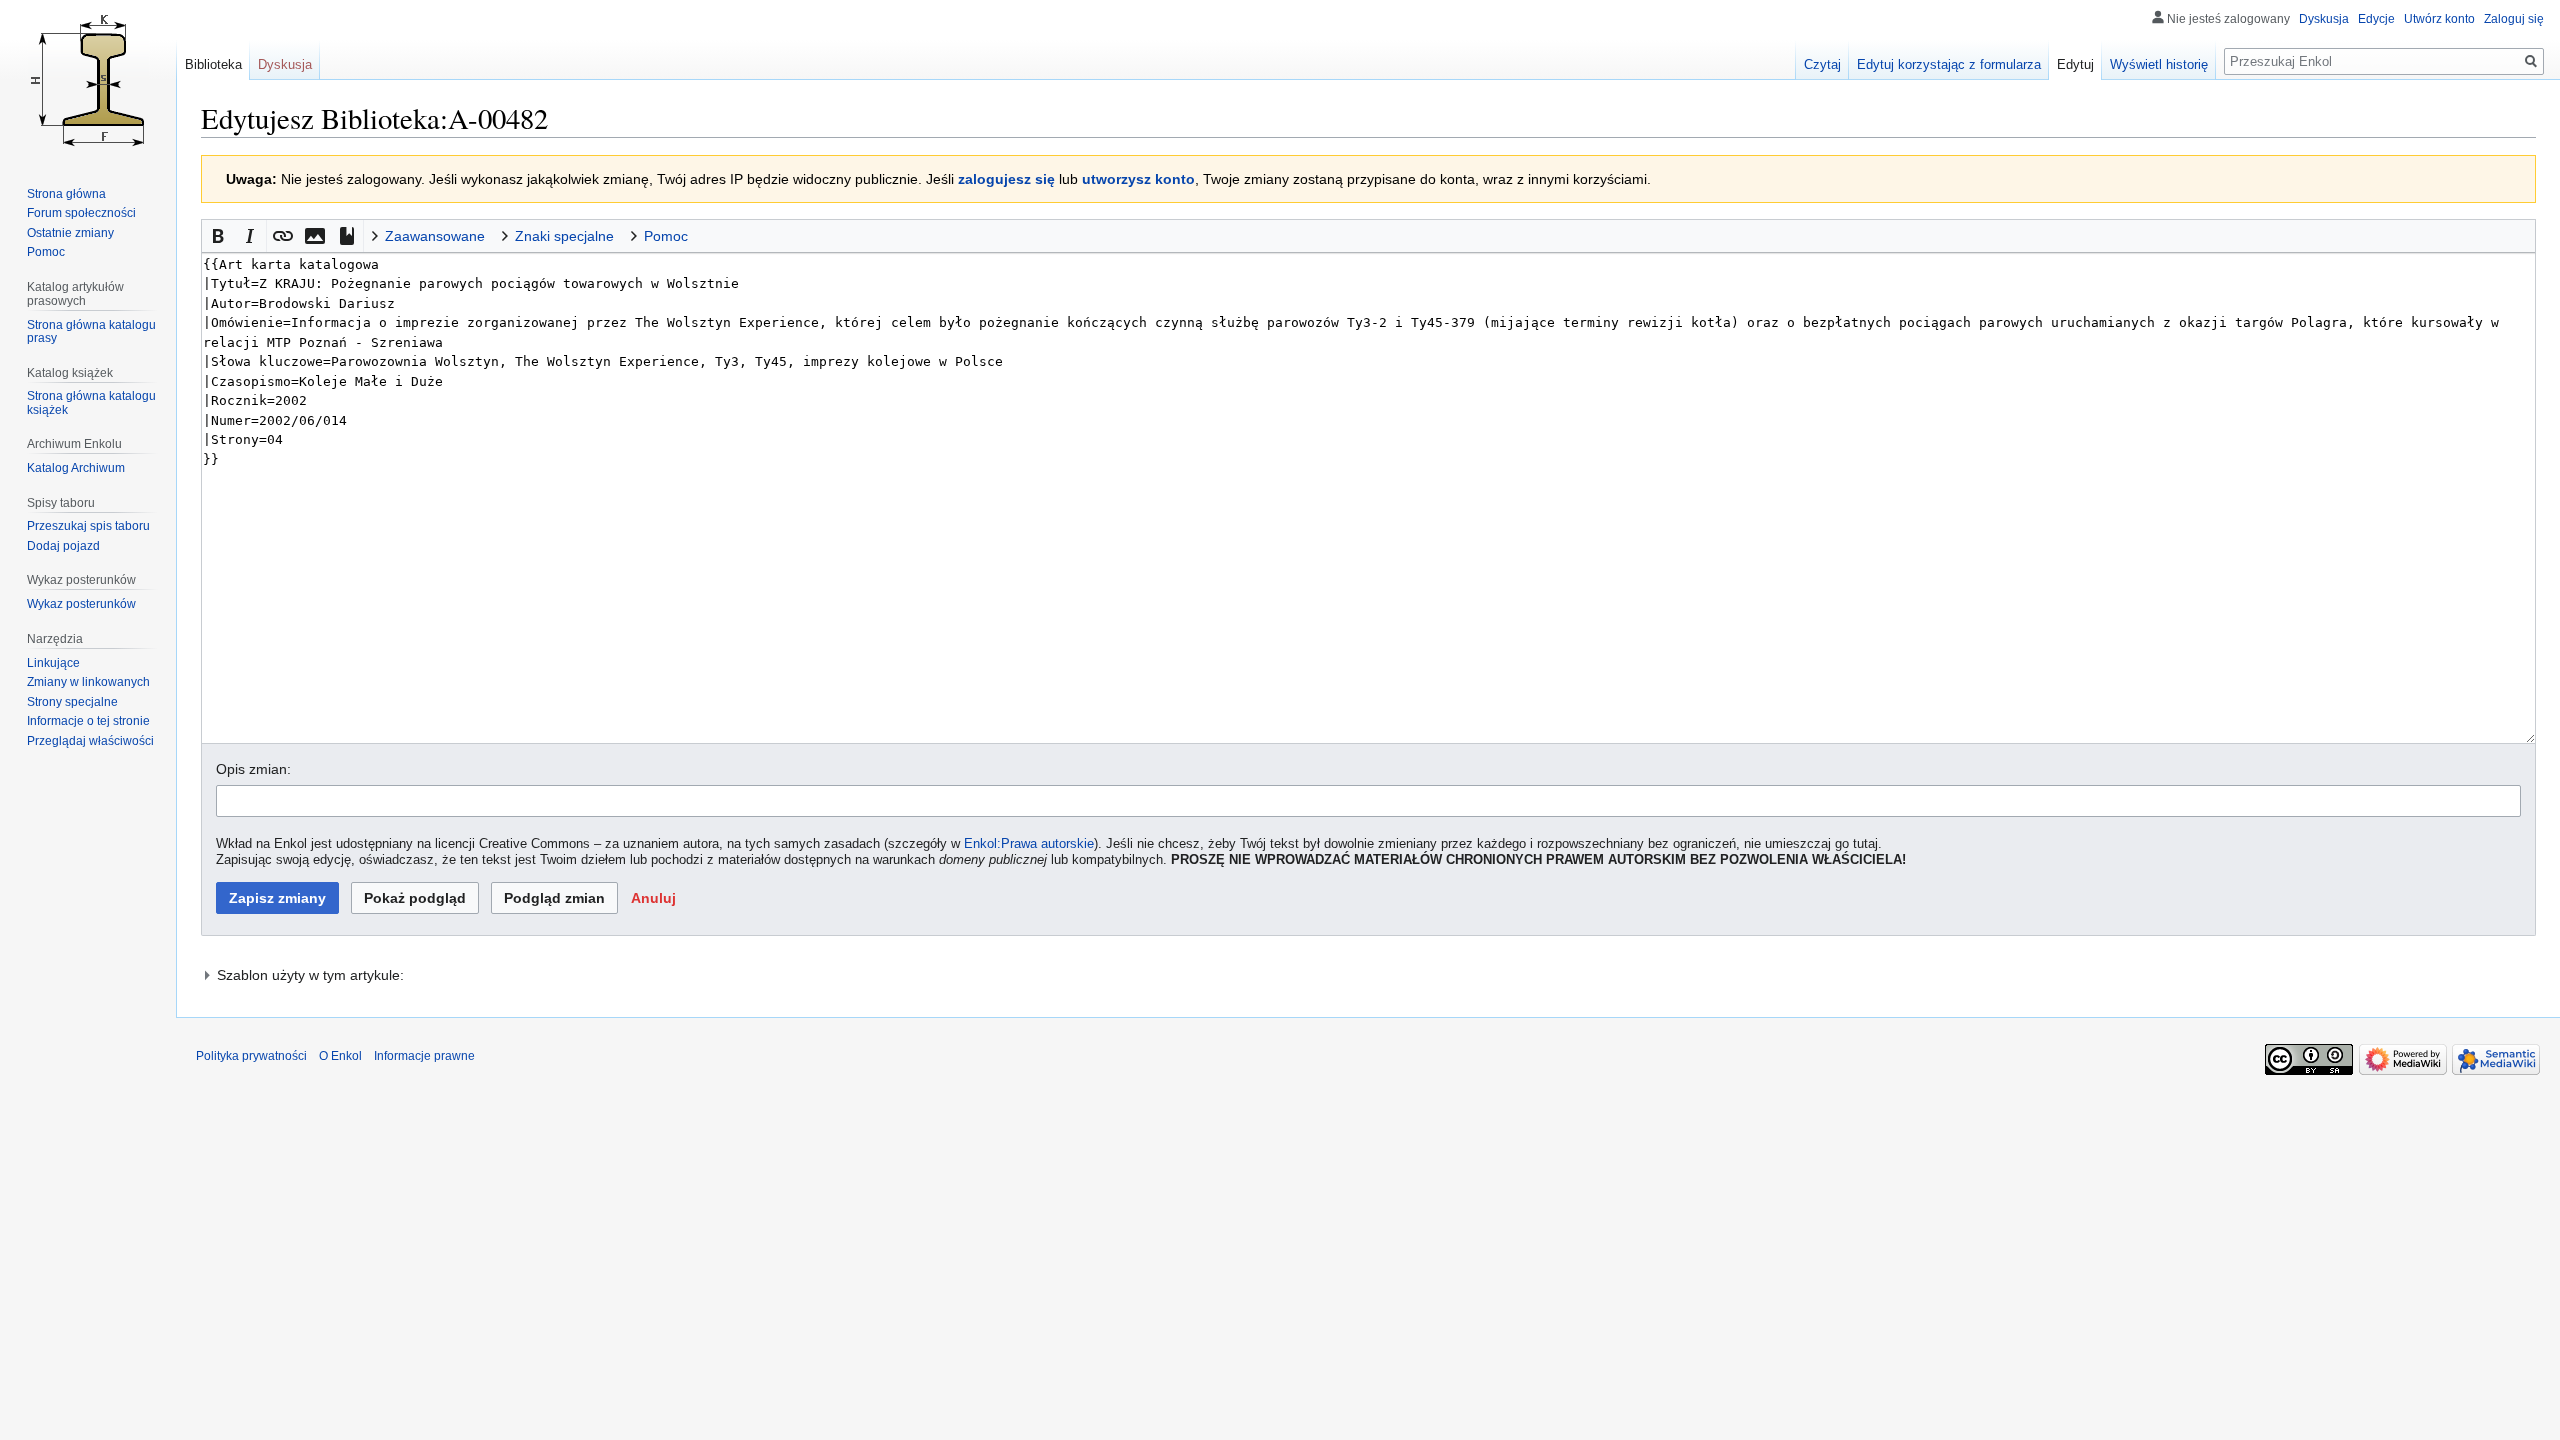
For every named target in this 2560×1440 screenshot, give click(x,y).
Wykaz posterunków (81, 604)
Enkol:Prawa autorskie (1029, 844)
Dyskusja (2324, 19)
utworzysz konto (1138, 179)
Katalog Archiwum (76, 468)
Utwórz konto (2439, 19)
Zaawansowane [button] (435, 236)
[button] (218, 236)
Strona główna (66, 194)
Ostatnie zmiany (70, 233)
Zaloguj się (2514, 19)
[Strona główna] (88, 80)
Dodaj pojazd (63, 546)
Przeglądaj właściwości (90, 741)
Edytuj (2075, 64)
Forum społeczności (81, 213)
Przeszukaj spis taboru (88, 526)
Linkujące (53, 663)
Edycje (2376, 19)
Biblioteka (213, 64)
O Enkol (340, 1056)
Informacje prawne (424, 1056)
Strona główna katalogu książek (91, 403)
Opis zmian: (253, 769)
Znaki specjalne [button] (564, 236)
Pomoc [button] (666, 236)
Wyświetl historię (2159, 64)
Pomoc (46, 252)
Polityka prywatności (251, 1056)
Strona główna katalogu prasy (91, 332)
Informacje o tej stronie (88, 721)
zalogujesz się (1006, 179)
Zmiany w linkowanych (88, 682)
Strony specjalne (72, 702)
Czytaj (1822, 64)
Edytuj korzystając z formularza (1949, 64)
